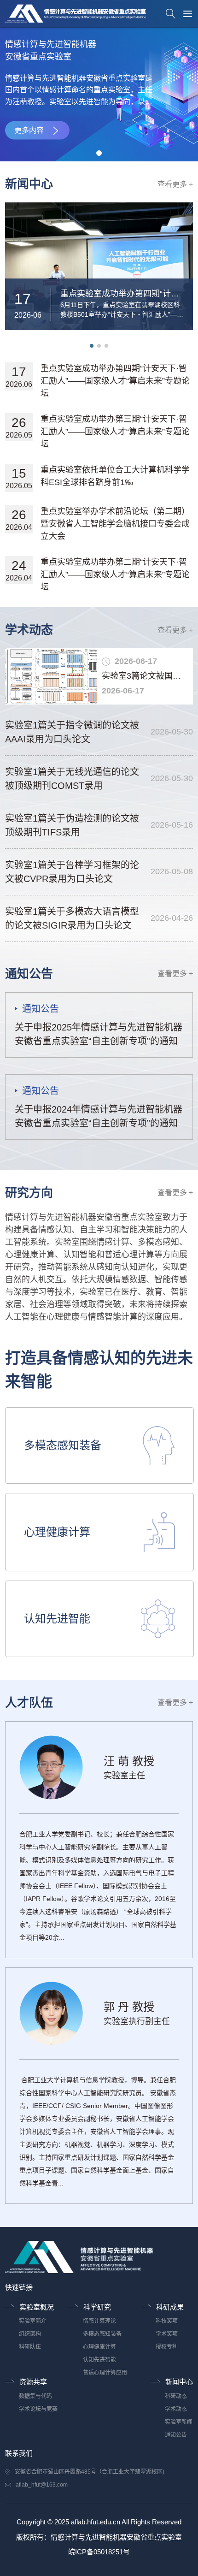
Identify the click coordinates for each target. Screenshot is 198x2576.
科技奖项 (167, 2321)
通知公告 (176, 2435)
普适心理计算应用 (105, 2373)
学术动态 (176, 2409)
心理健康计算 (99, 2347)
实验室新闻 (179, 2422)
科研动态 (176, 2396)
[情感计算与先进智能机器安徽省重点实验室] (75, 13)
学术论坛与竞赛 (38, 2409)
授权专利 (167, 2347)
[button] (99, 153)
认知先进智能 (99, 2360)
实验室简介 (33, 2321)
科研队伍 (30, 2347)
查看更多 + (175, 184)
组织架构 (30, 2334)
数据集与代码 (35, 2396)
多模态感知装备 (102, 2334)
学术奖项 (167, 2334)
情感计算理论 (99, 2321)
